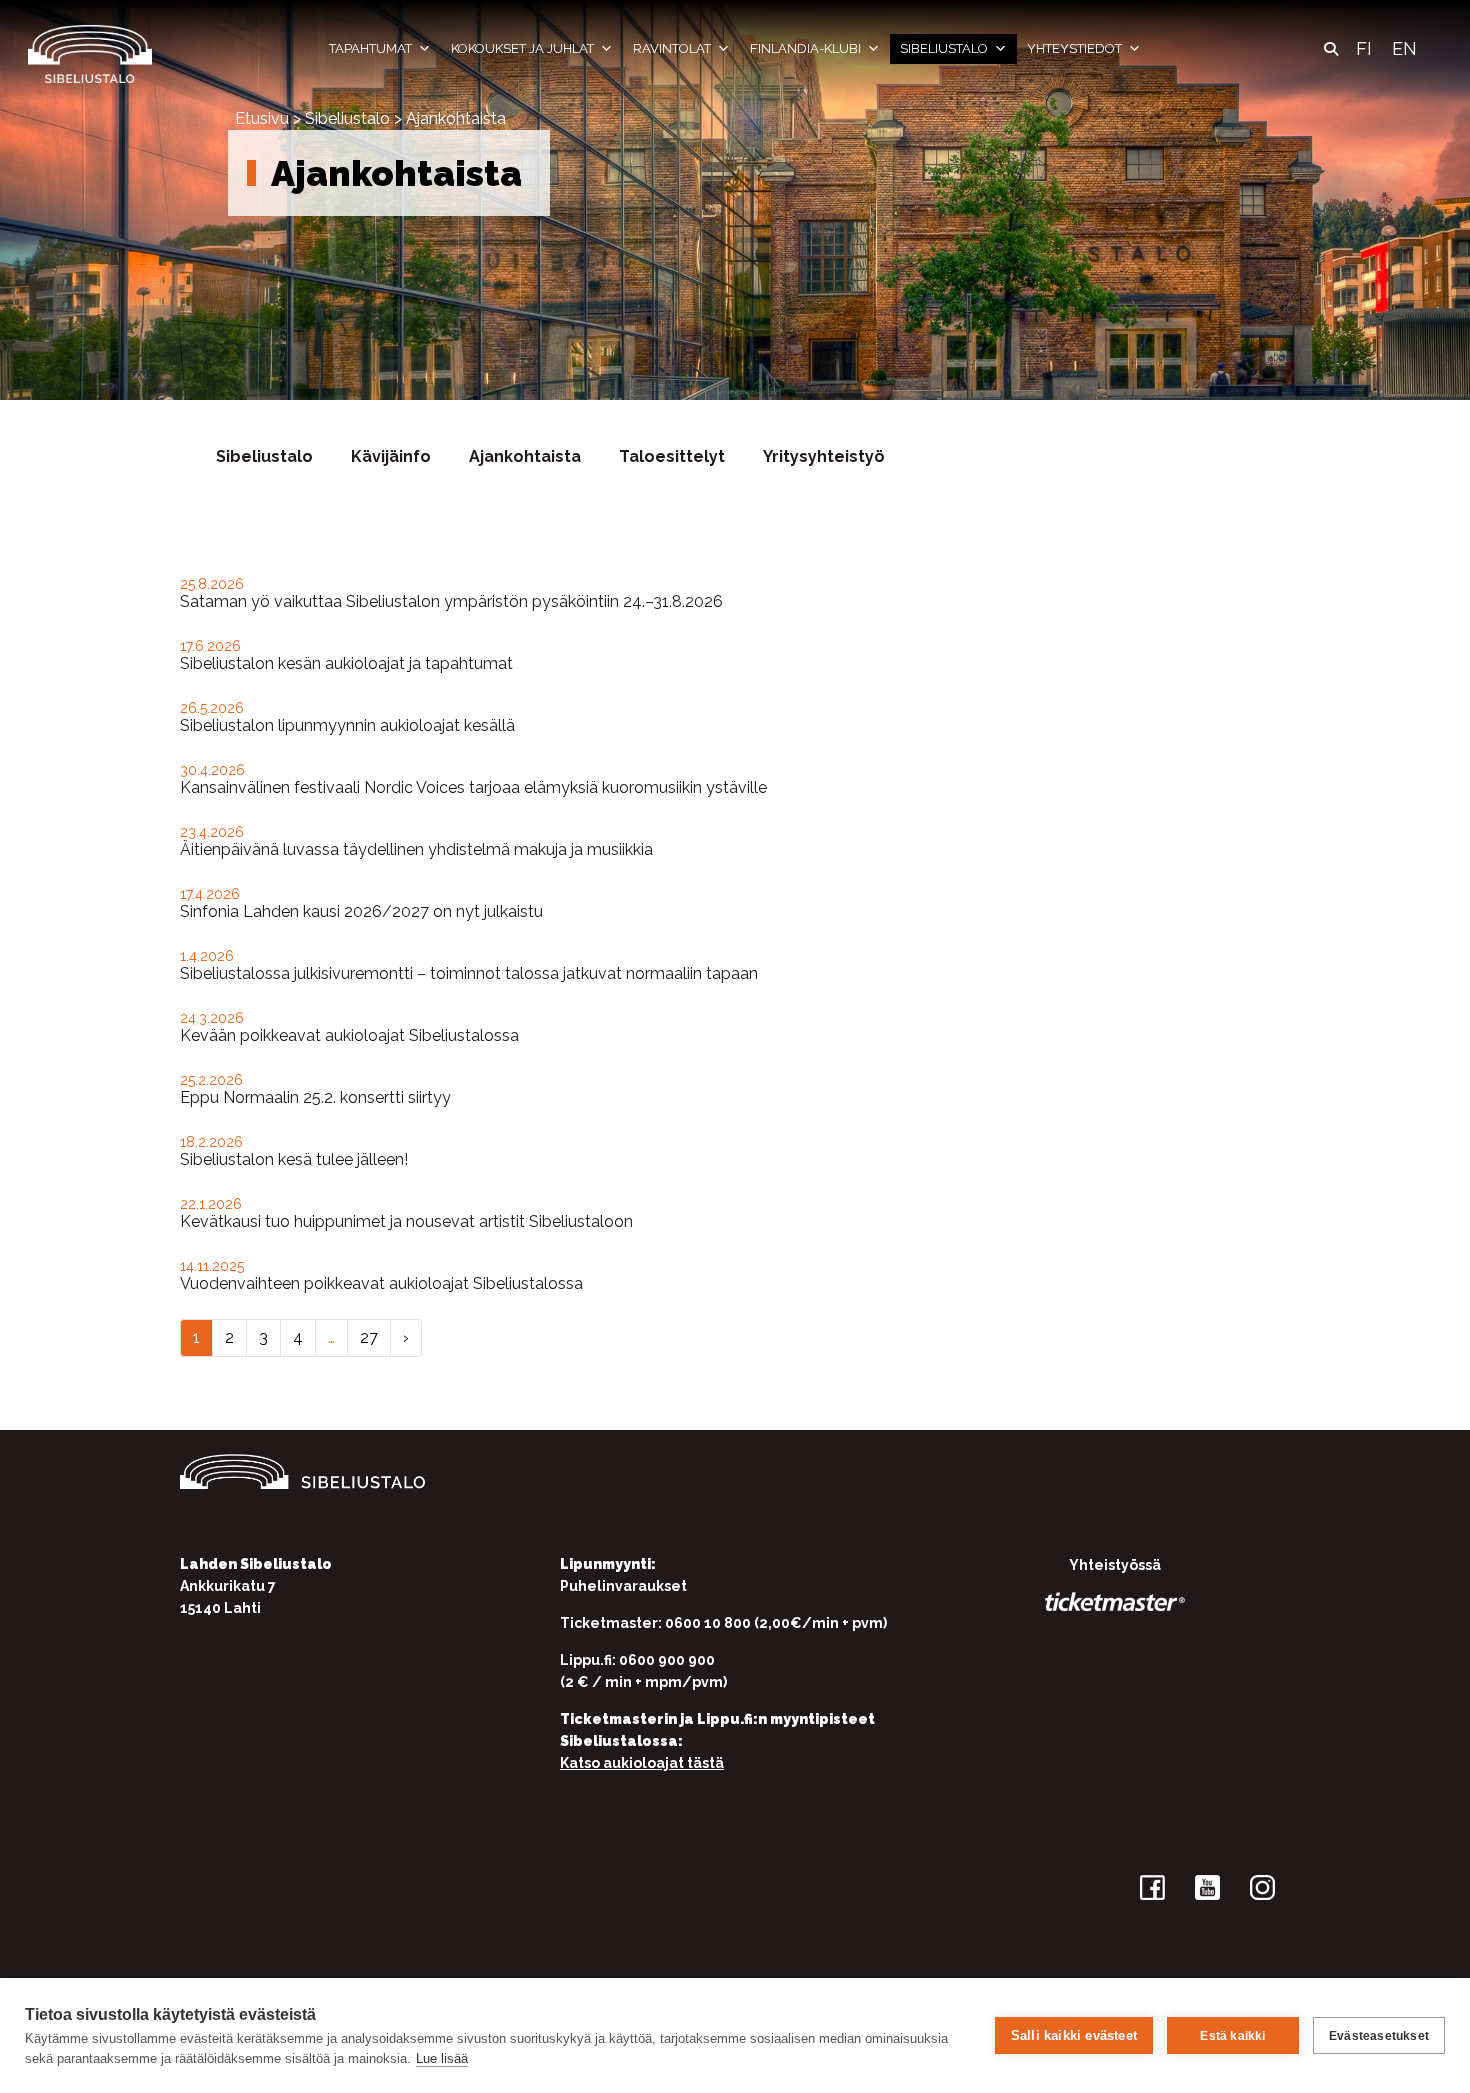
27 (369, 1337)
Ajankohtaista (525, 456)
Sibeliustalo (944, 48)
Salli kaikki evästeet (1074, 2035)
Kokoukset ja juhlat (522, 48)
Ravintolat (672, 48)
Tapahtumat (370, 48)
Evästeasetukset (1379, 2036)
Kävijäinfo (391, 456)
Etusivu (262, 118)
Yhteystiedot (1074, 48)
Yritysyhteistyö (824, 456)
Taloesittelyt (672, 456)
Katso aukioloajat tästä (642, 1763)
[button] (1331, 49)
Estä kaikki (1232, 2036)
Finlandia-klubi (805, 48)
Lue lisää (442, 2058)
